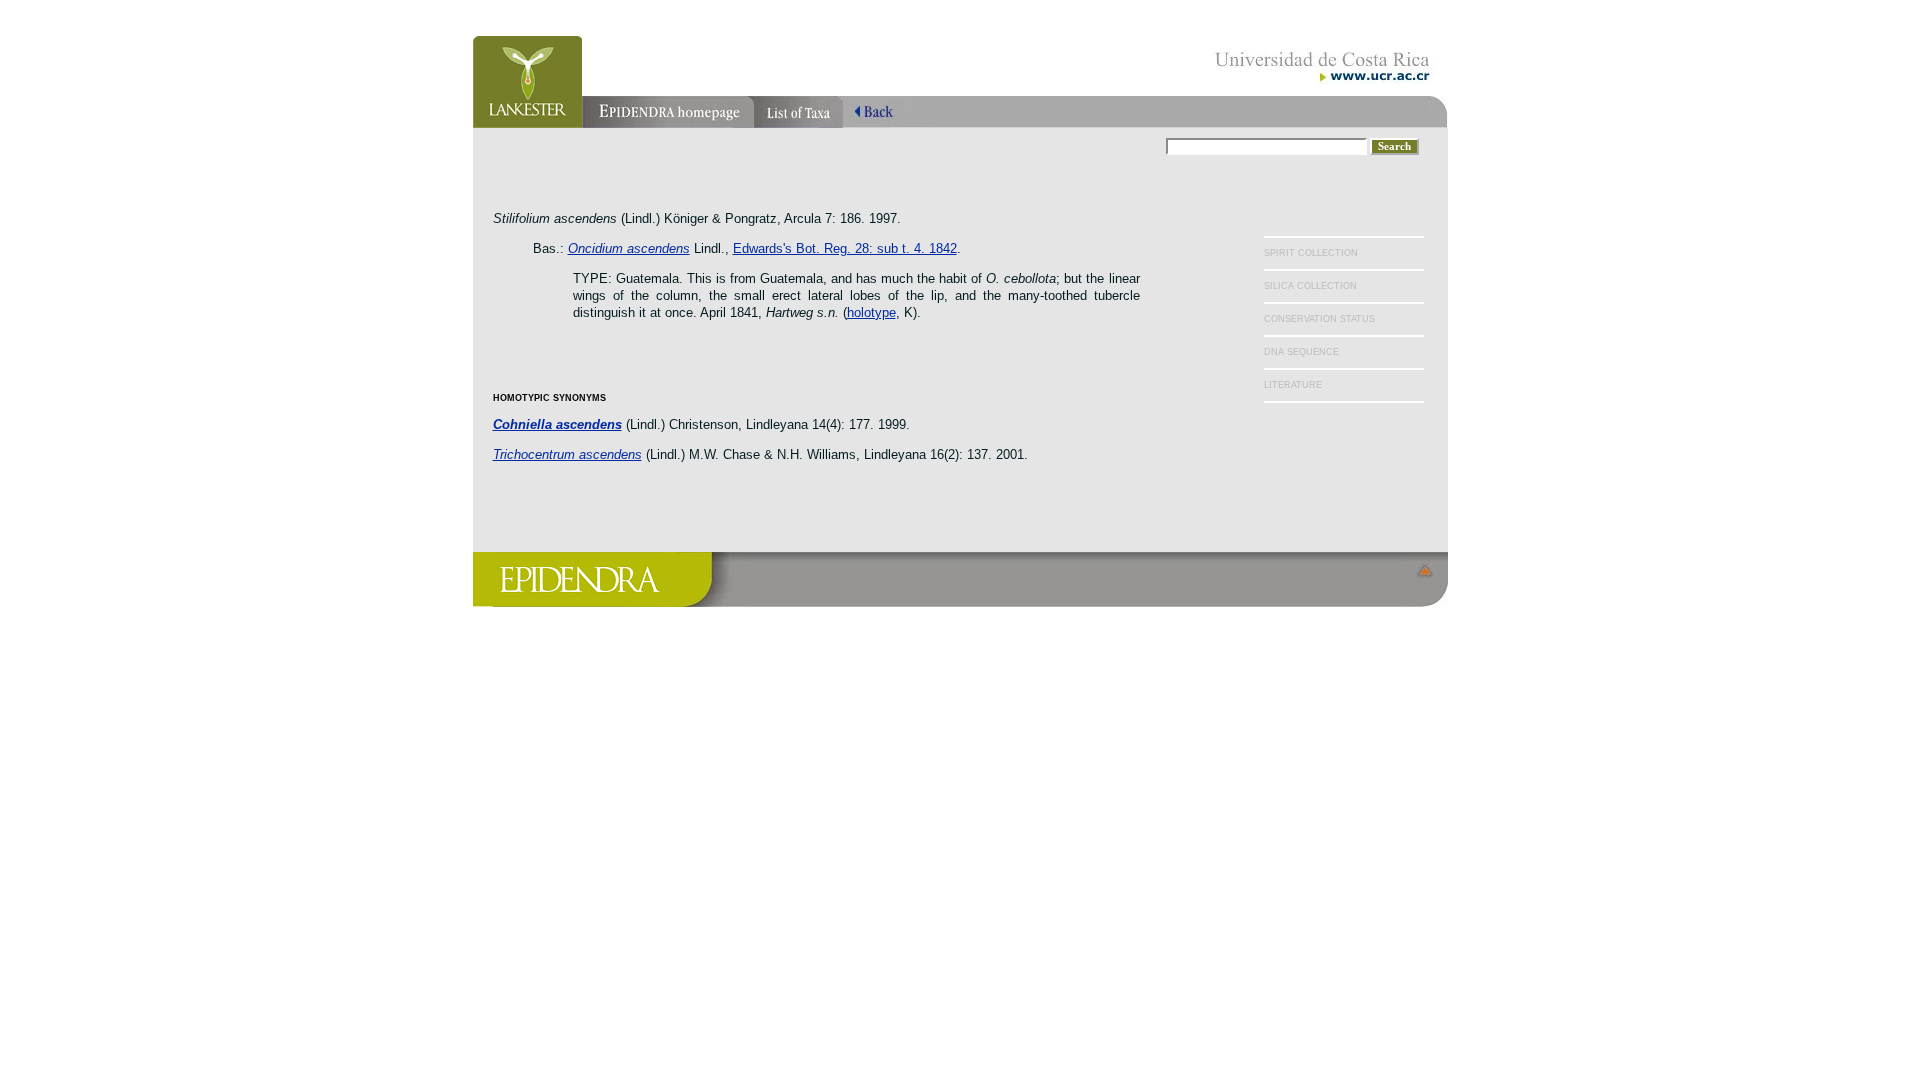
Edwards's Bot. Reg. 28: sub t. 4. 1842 (845, 248)
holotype (871, 312)
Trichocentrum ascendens (567, 454)
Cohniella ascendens (557, 424)
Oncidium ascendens (629, 248)
